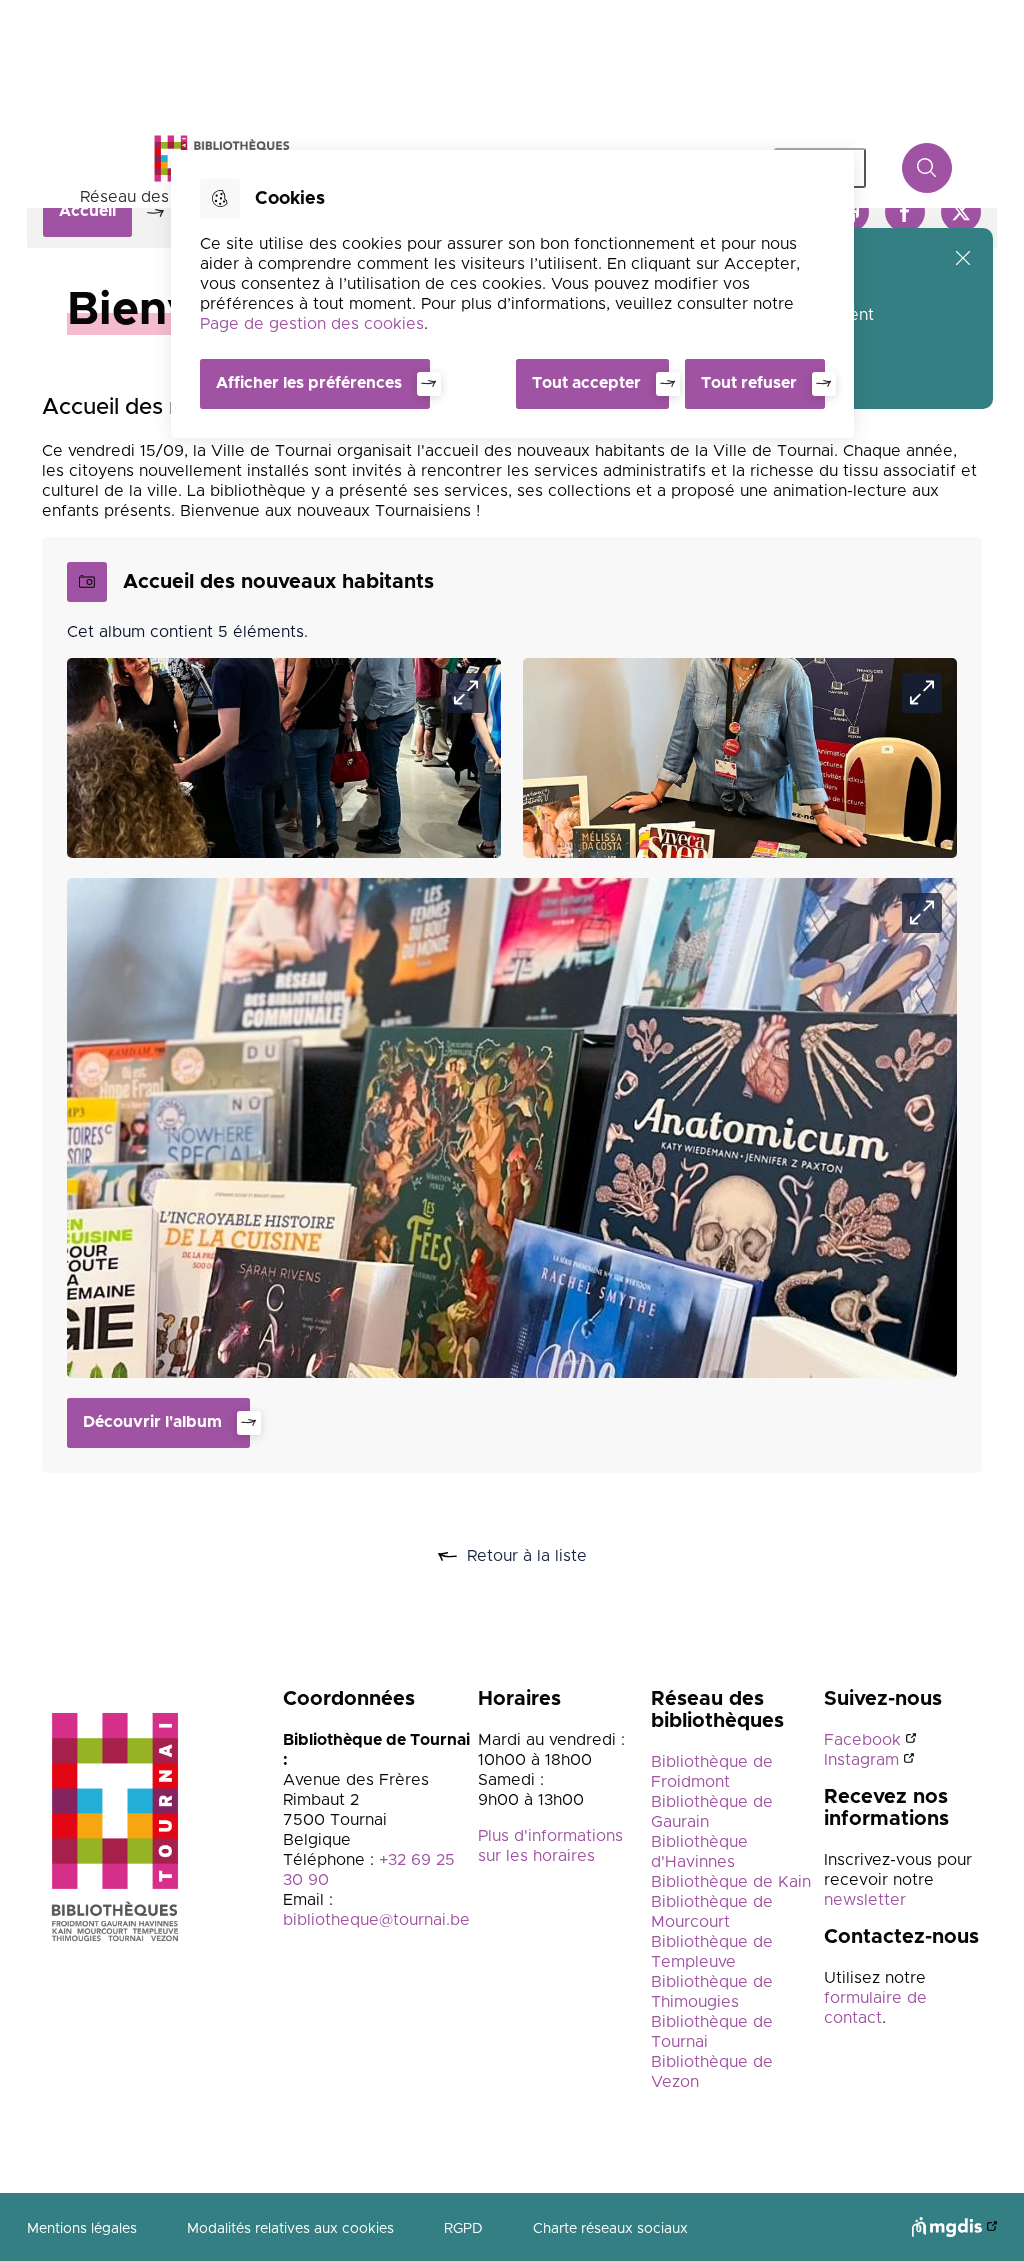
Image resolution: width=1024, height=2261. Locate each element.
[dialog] (512, 294)
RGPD (463, 2229)
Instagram (861, 1760)
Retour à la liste (549, 1557)
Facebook (862, 1740)
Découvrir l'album (152, 1422)
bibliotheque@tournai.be (376, 1920)
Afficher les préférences (309, 383)
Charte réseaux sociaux (610, 2229)
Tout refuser (749, 383)
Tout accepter (586, 383)
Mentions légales (82, 2229)
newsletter (865, 1900)
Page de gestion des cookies (312, 324)
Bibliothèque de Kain (731, 1882)
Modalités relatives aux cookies (290, 2229)
